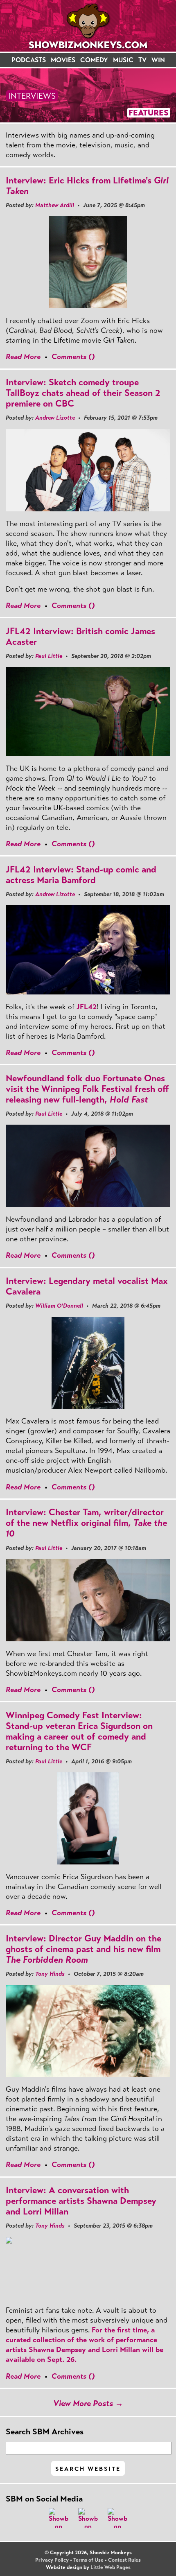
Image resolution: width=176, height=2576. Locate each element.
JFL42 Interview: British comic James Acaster (80, 636)
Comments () (73, 357)
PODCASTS (29, 60)
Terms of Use (88, 2560)
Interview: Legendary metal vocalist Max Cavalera (87, 1286)
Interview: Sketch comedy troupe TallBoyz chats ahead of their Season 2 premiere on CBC (83, 393)
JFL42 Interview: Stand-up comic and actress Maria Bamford (81, 875)
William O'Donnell (59, 1306)
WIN (158, 60)
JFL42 (87, 1007)
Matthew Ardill (55, 205)
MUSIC (123, 60)
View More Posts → (88, 2403)
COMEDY (94, 60)
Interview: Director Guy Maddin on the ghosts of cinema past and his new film (83, 1949)
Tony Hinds (50, 1974)
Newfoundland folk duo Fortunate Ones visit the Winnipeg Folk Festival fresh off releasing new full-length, (87, 1089)
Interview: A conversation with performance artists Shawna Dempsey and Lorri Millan (81, 2201)
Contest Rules (124, 2560)
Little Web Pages (111, 2567)
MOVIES (63, 60)
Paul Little (49, 656)
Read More (23, 357)
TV (142, 60)
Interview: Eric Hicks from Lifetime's (87, 186)
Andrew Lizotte (55, 418)
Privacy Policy (52, 2560)
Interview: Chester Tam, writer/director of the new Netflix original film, (86, 1523)
